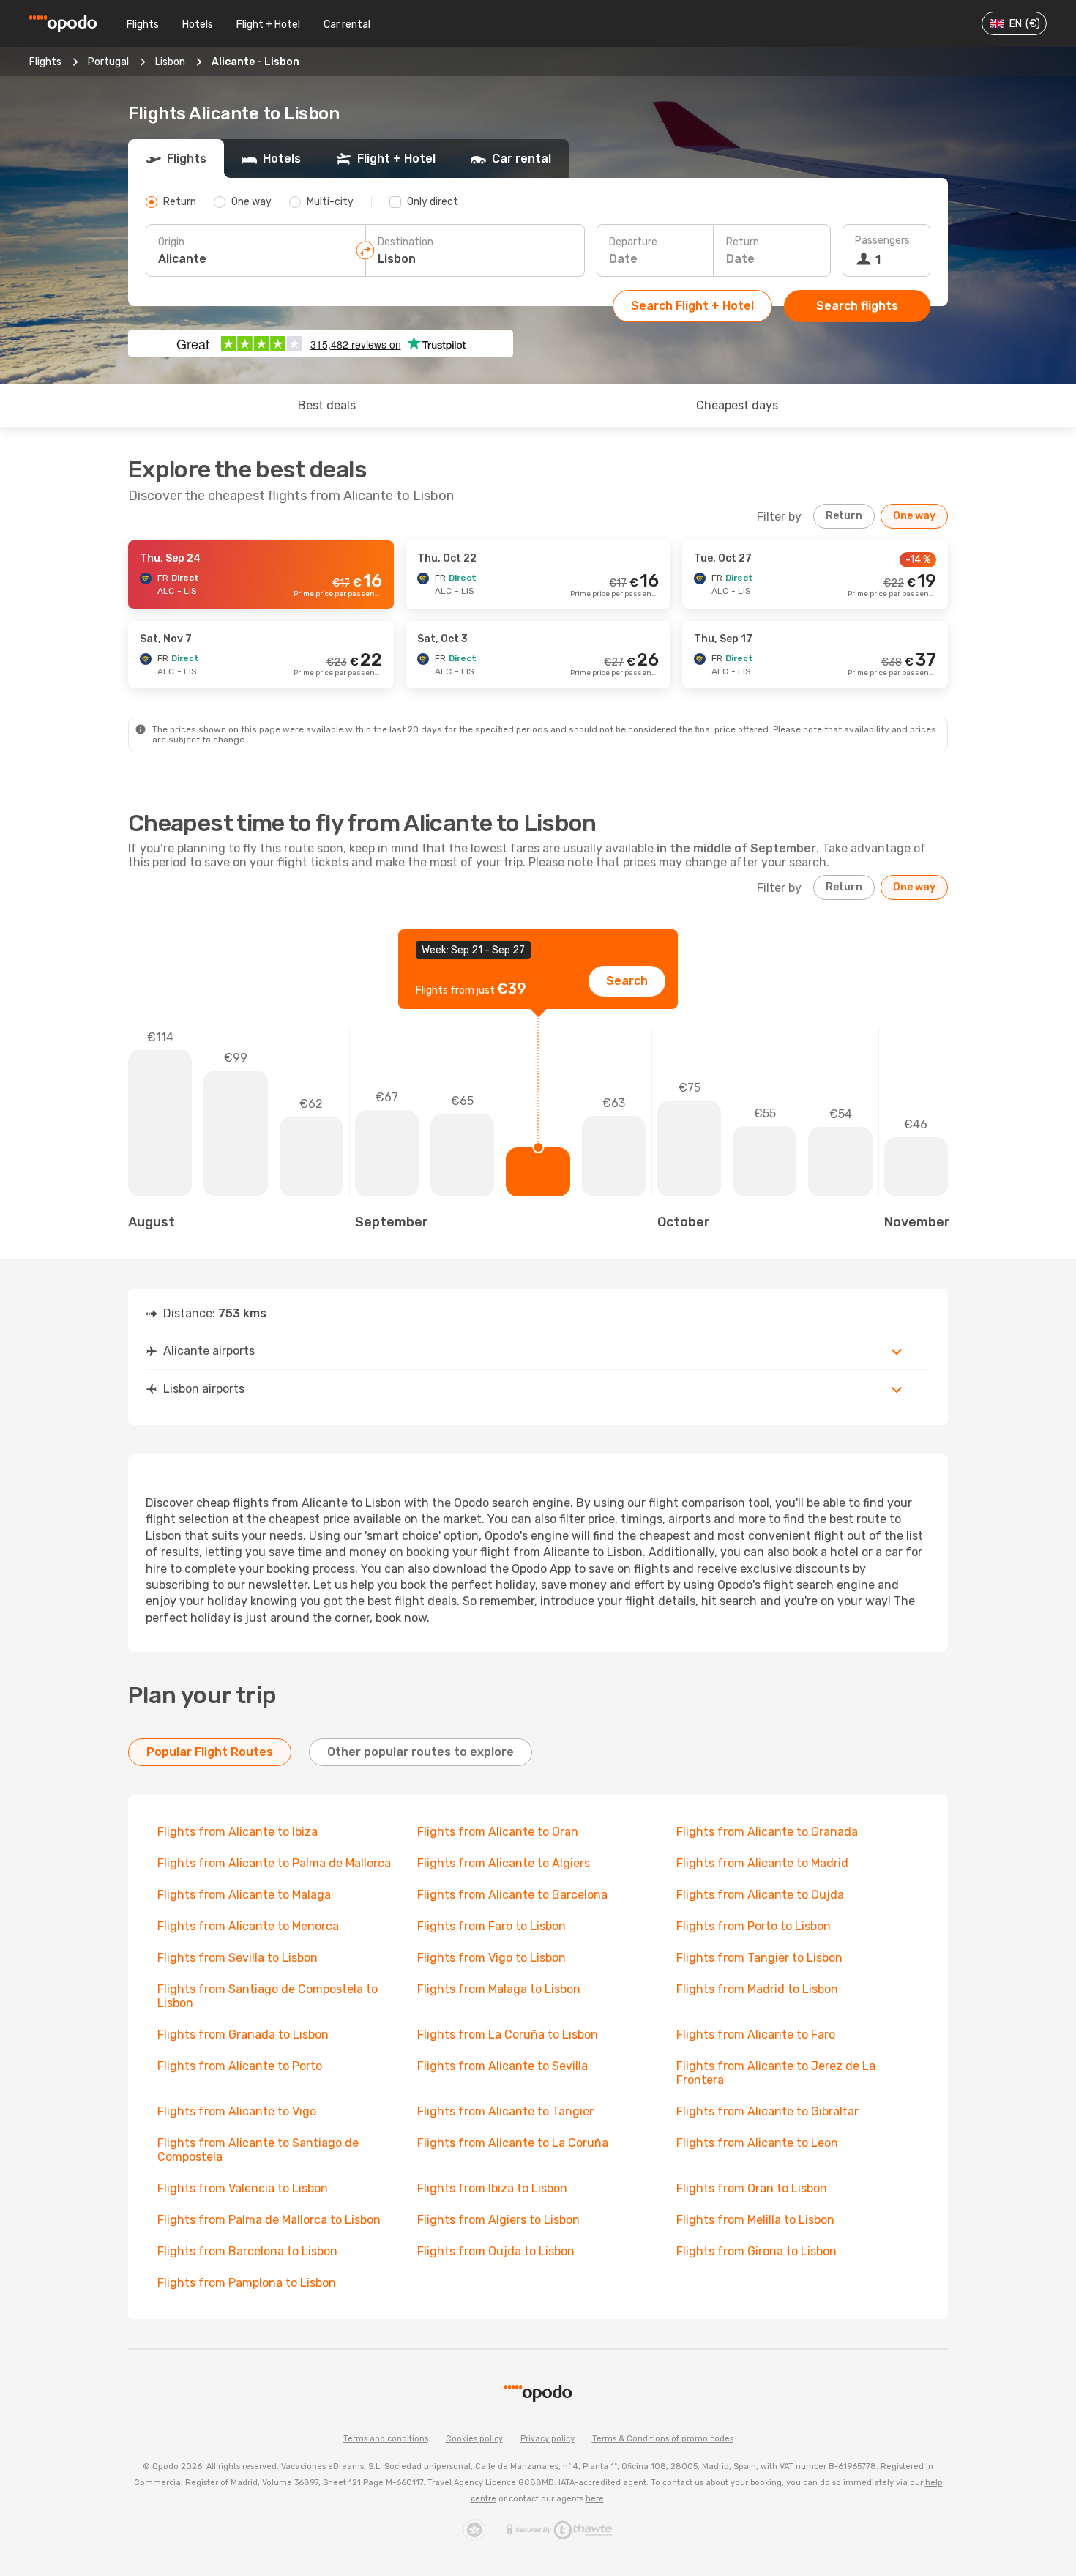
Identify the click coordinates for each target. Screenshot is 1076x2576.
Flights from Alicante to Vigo (237, 2111)
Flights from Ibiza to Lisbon (492, 2188)
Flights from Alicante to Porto (240, 2066)
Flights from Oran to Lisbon (752, 2188)
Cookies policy (474, 2439)
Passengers (882, 241)
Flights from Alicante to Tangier (505, 2111)
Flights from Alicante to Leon (757, 2143)
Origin (171, 242)
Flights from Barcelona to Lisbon (247, 2251)
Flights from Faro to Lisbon (492, 1926)
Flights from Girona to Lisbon (756, 2251)
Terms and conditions (386, 2439)
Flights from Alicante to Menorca (248, 1926)
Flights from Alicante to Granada (767, 1832)
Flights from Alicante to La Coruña (513, 2143)
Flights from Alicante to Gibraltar (767, 2111)
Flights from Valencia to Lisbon (243, 2188)
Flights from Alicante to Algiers (504, 1863)
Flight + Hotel (268, 25)
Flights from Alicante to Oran (498, 1832)
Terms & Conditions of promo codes (663, 2439)
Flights (143, 25)
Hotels (198, 25)
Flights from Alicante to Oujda (760, 1895)
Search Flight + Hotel (692, 306)
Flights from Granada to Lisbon (243, 2035)
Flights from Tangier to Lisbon (759, 1958)
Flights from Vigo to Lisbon (492, 1958)
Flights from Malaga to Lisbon (499, 1989)
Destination (406, 242)
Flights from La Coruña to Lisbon (508, 2035)
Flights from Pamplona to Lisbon (247, 2283)
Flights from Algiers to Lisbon (498, 2220)
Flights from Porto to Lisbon (754, 1926)
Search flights (857, 306)
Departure (633, 242)
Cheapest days (737, 405)
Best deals (327, 405)
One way (914, 516)
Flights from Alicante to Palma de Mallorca (274, 1863)
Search (627, 981)
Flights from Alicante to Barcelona (512, 1895)
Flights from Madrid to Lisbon (757, 1989)
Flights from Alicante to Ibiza (238, 1832)
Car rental (347, 25)
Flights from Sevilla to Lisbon (238, 1958)
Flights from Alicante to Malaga (244, 1895)
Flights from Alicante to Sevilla (502, 2066)
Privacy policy (548, 2439)
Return (743, 242)
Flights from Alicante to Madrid (762, 1863)
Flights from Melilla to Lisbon (755, 2220)
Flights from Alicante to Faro (756, 2035)
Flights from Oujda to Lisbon (496, 2251)
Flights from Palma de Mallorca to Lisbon (269, 2220)
